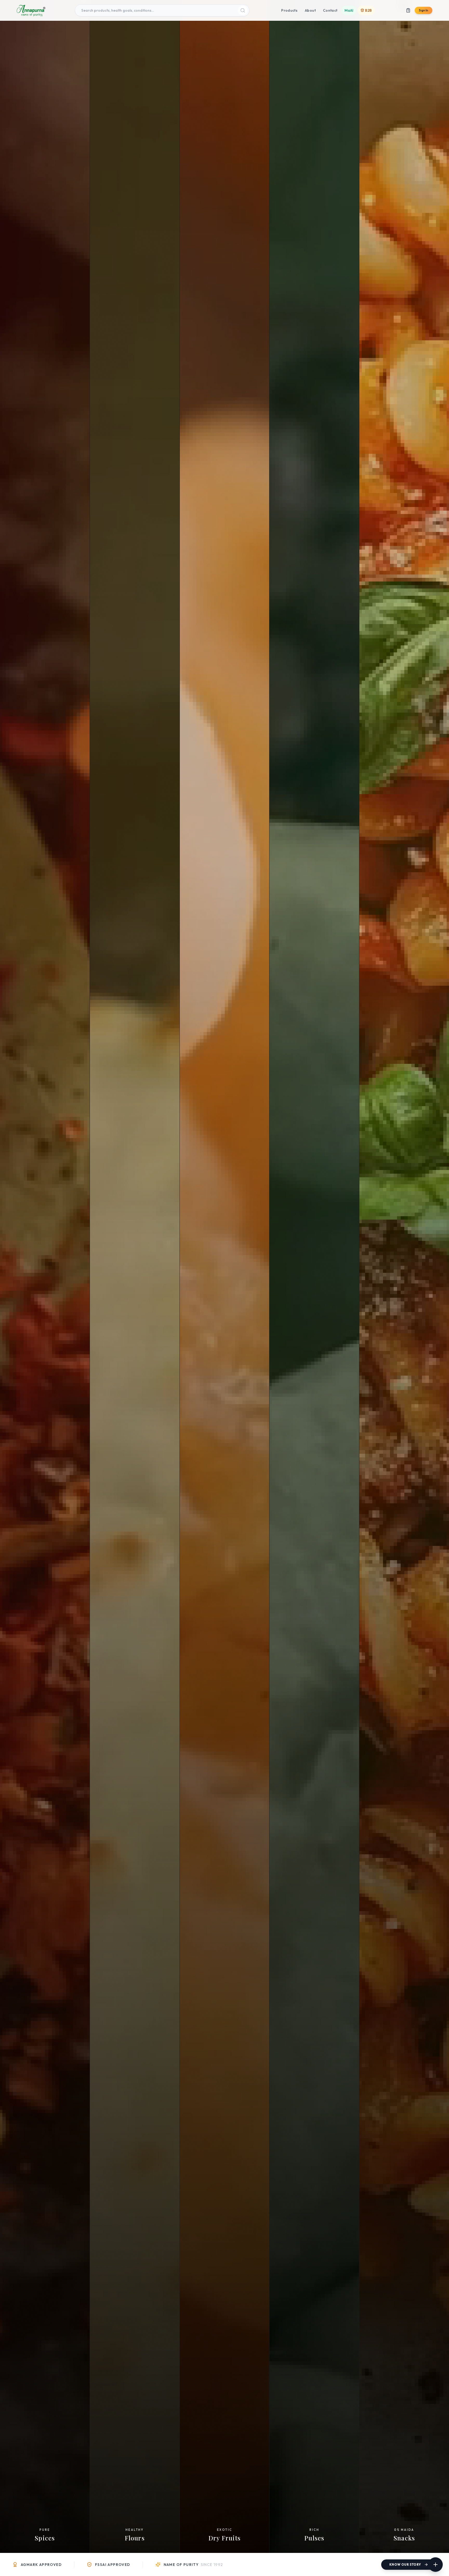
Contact (330, 10)
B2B (368, 10)
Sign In (424, 10)
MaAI (349, 10)
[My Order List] (408, 10)
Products (289, 10)
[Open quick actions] (435, 2565)
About (310, 10)
